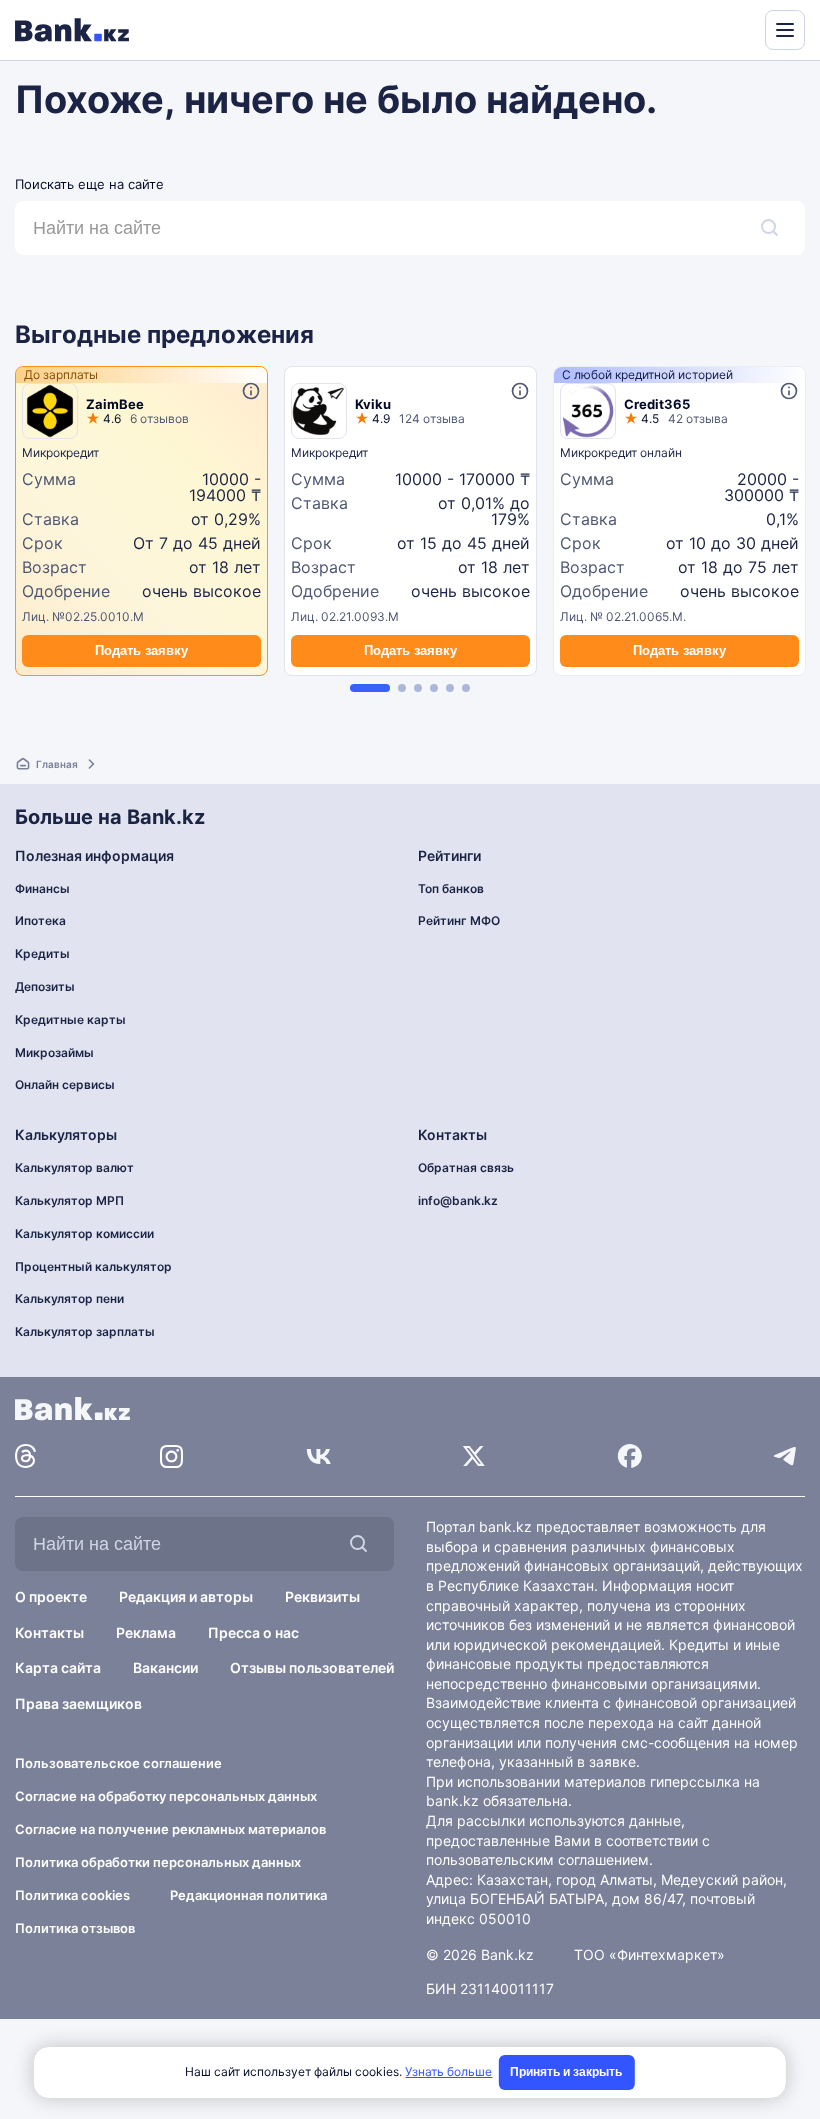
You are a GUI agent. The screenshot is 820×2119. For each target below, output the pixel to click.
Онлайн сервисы (65, 1084)
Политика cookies (72, 1895)
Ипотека (40, 920)
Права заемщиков (78, 1703)
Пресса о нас (253, 1632)
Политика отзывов (75, 1928)
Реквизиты (322, 1596)
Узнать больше (448, 2071)
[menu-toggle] (785, 30)
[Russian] (712, 28)
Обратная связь (466, 1167)
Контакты (49, 1632)
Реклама (146, 1632)
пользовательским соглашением (537, 1859)
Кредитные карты (70, 1019)
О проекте (51, 1596)
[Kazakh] (736, 28)
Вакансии (165, 1667)
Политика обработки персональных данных (158, 1862)
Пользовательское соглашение (118, 1763)
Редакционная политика (248, 1895)
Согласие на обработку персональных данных (166, 1796)
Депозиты (45, 986)
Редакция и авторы (186, 1596)
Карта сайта (58, 1667)
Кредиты (42, 953)
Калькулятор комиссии (84, 1233)
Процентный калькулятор (93, 1266)
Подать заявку (141, 650)
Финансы (42, 888)
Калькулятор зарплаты (85, 1331)
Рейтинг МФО (459, 920)
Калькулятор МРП (69, 1200)
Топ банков (451, 888)
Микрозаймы (54, 1052)
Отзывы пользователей (312, 1667)
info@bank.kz (458, 1200)
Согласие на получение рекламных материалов (170, 1829)
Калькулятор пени (69, 1298)
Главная (57, 764)
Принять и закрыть (566, 2072)
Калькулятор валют (74, 1167)
